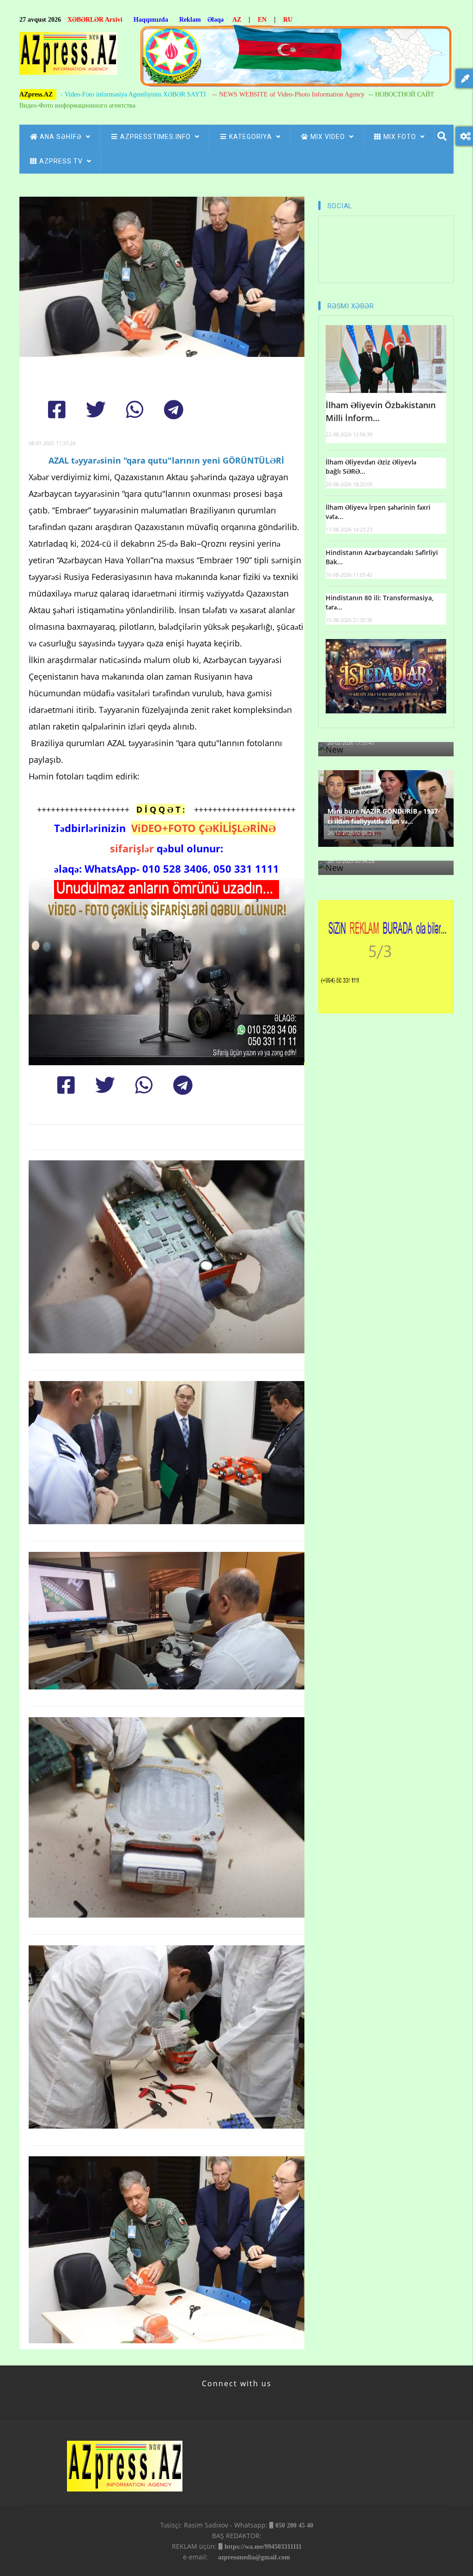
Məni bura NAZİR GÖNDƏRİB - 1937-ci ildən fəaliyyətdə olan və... (384, 816)
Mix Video (329, 137)
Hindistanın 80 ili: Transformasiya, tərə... (380, 602)
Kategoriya (252, 137)
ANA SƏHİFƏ (62, 137)
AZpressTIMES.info (156, 137)
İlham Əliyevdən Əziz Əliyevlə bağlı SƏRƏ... (371, 467)
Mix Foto (401, 137)
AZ (237, 20)
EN (262, 20)
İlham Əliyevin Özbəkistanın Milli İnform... (381, 412)
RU (288, 20)
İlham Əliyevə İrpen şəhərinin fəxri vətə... (378, 512)
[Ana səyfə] (68, 56)
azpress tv (62, 161)
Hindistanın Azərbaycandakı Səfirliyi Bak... (382, 557)
